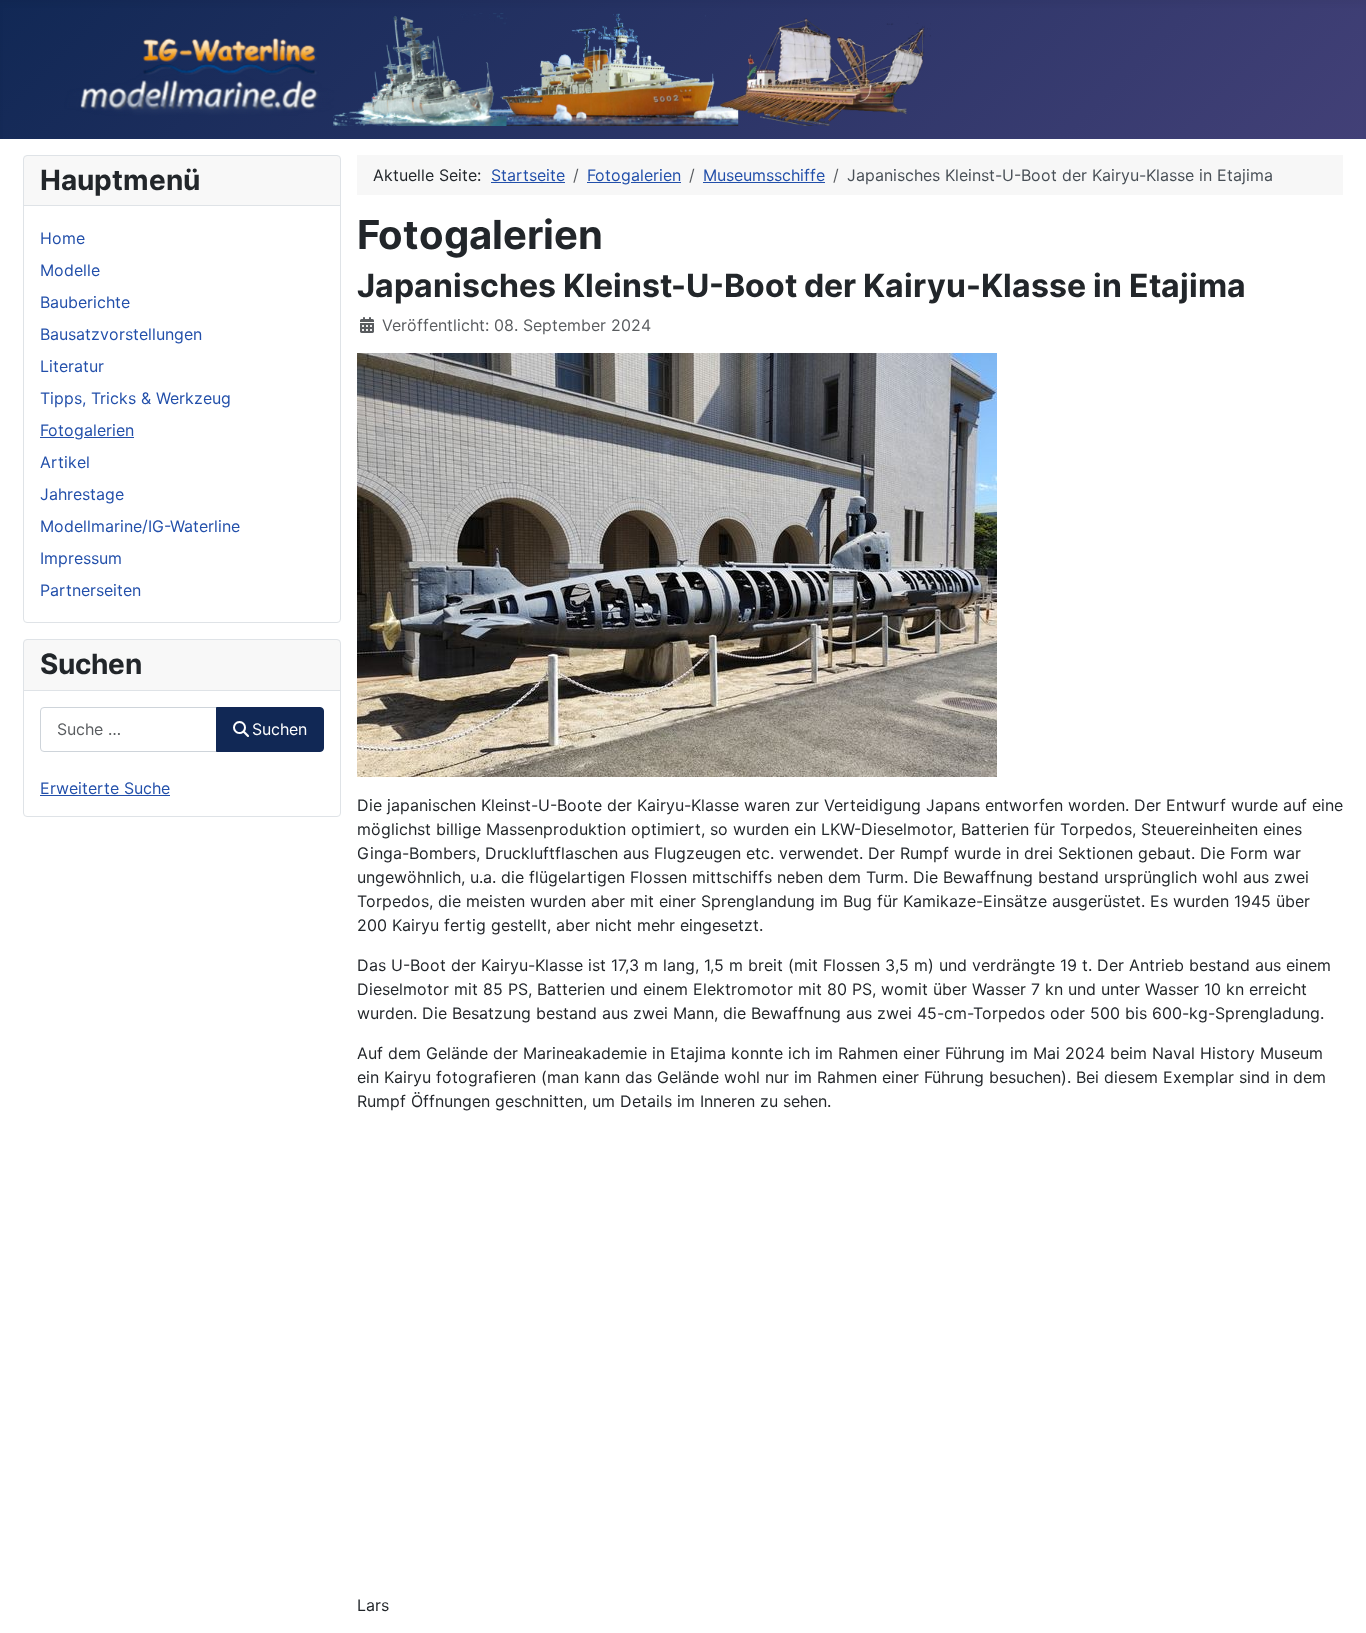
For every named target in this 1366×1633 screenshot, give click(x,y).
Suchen (279, 729)
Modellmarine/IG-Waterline (140, 526)
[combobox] (128, 729)
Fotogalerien (87, 430)
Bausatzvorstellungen (121, 334)
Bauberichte (85, 302)
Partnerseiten (90, 590)
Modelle (70, 270)
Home (62, 238)
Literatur (72, 366)
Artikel (65, 462)
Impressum (81, 558)
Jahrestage (82, 494)
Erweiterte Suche (105, 788)
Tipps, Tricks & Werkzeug (135, 398)
